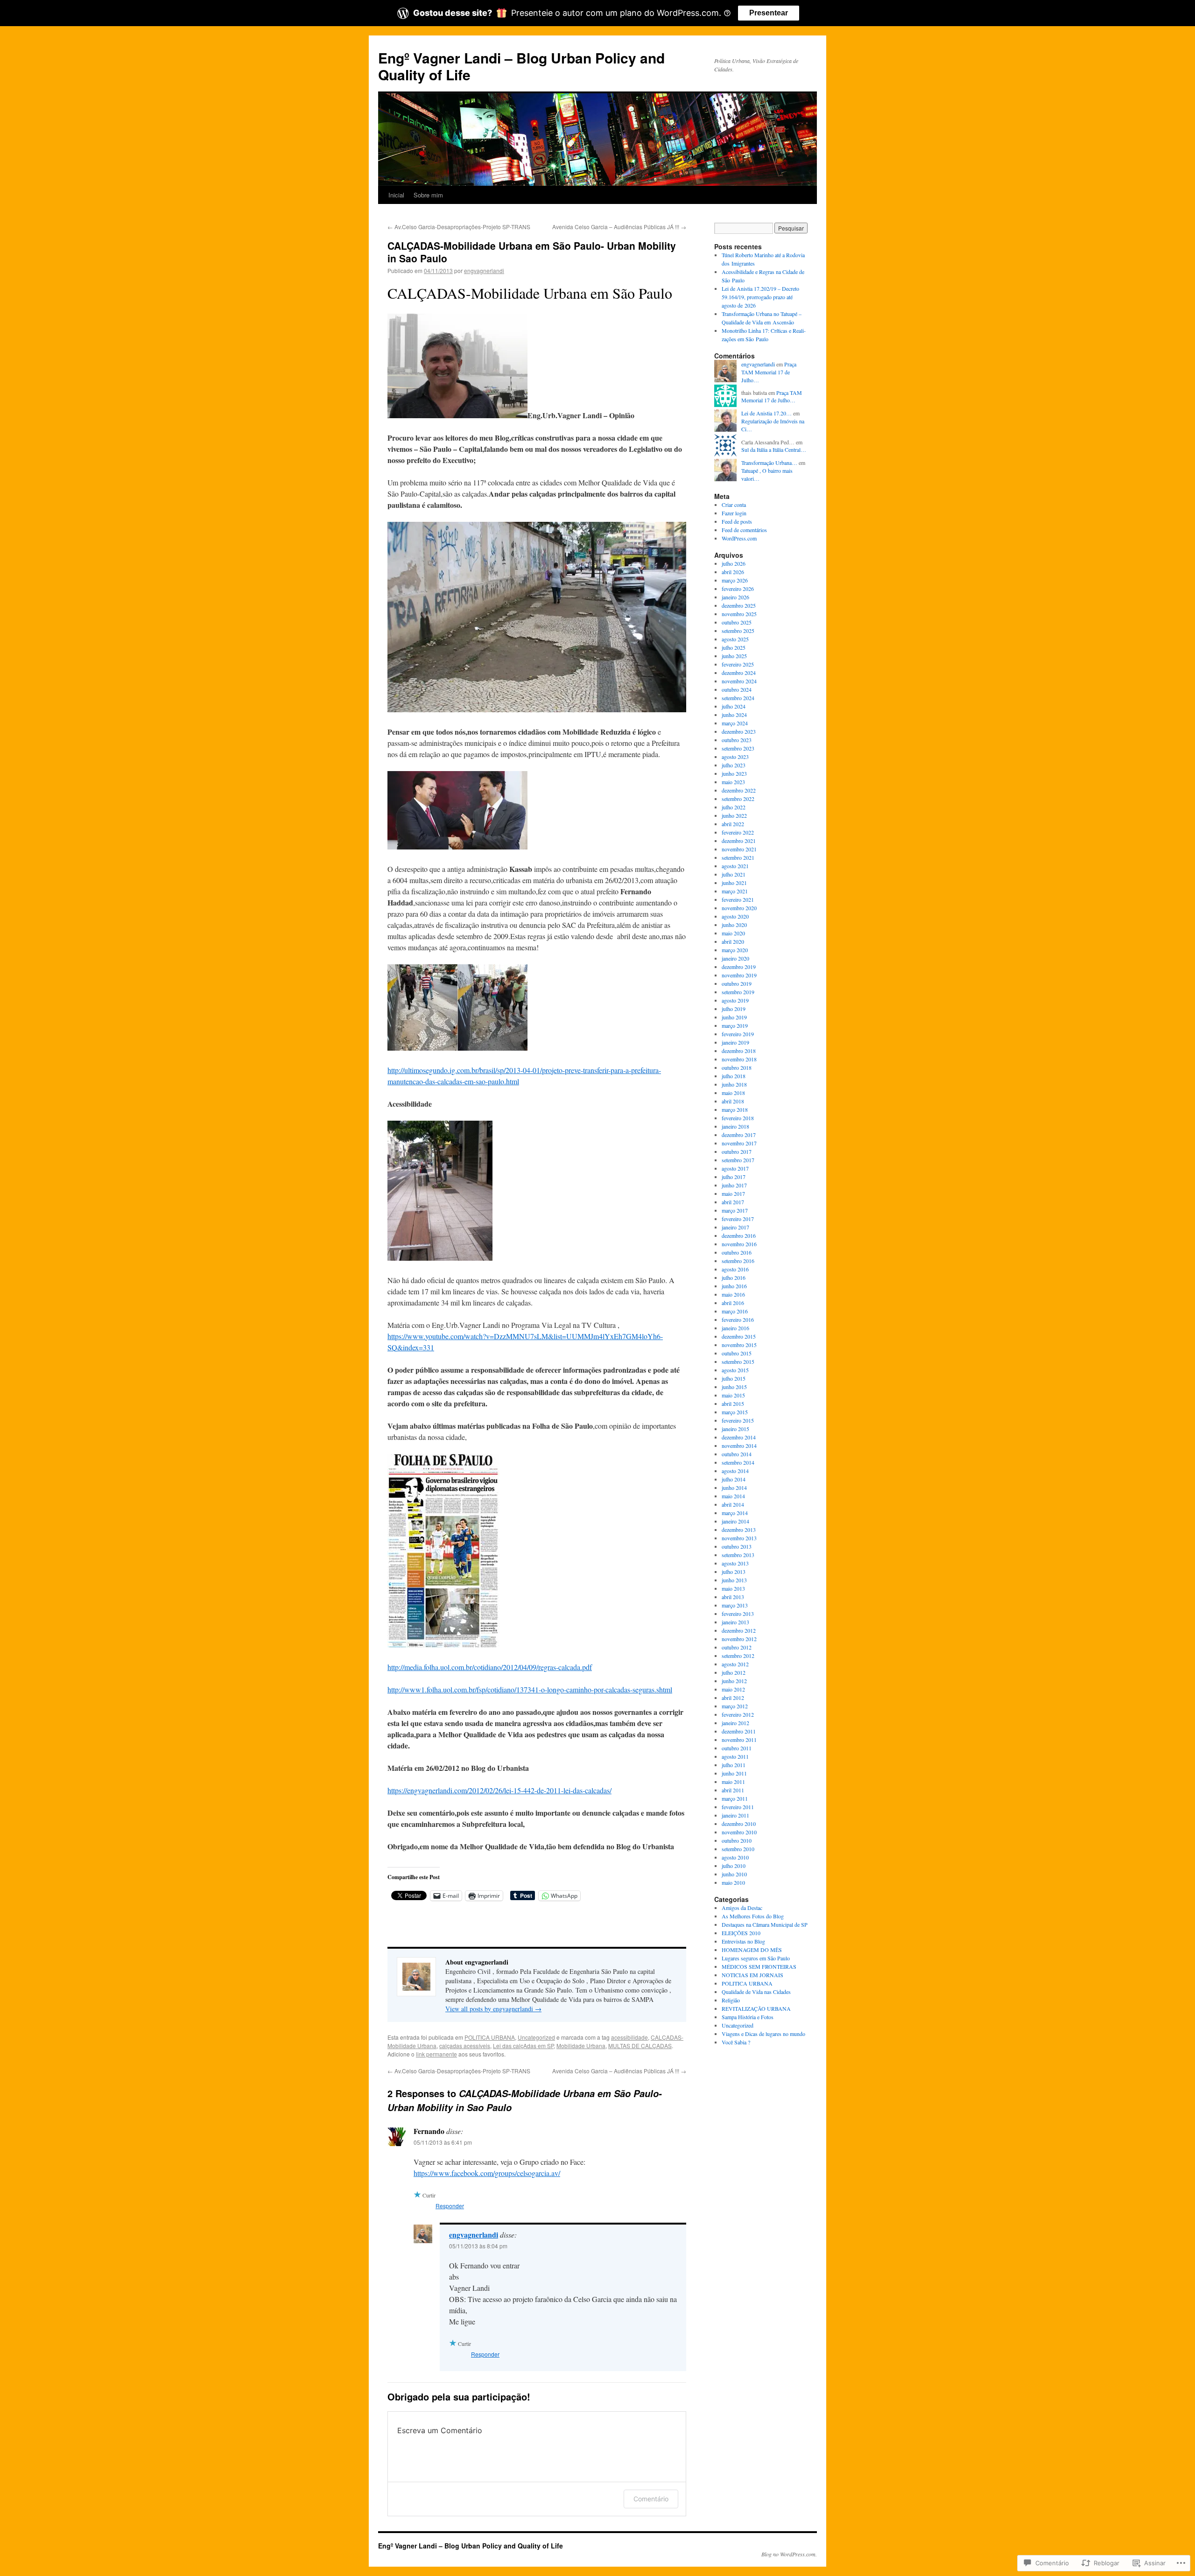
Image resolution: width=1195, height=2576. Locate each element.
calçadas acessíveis (465, 2046)
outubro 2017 (737, 1151)
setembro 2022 (738, 799)
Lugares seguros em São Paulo (756, 1958)
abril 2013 (733, 1597)
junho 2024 (734, 715)
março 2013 (735, 1605)
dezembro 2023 (739, 731)
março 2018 (735, 1109)
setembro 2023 (738, 748)
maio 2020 (733, 933)
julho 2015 (734, 1378)
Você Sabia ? (736, 2042)
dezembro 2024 (739, 673)
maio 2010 (733, 1882)
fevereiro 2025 (738, 664)
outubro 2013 (737, 1546)
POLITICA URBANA (490, 2037)
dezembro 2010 (739, 1824)
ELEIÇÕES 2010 (741, 1933)
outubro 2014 (737, 1454)
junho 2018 (734, 1084)
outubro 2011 (737, 1748)
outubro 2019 (737, 983)
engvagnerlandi (484, 270)
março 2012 (735, 1706)
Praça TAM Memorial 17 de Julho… (769, 372)
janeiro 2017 (735, 1227)
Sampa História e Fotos (748, 2017)
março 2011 (735, 1798)
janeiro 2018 (735, 1126)
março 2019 (735, 1025)
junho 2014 (734, 1488)
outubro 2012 (737, 1647)
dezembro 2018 (739, 1051)
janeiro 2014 (735, 1521)
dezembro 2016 (739, 1235)
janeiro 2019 (735, 1042)
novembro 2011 (739, 1740)
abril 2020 (733, 941)
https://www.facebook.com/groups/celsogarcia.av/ (487, 2173)
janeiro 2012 (735, 1723)
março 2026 (735, 580)
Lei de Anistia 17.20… (766, 413)
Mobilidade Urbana (581, 2046)
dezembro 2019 (739, 967)
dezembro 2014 (739, 1437)
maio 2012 (733, 1689)
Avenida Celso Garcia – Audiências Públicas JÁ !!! (619, 227)
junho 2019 (734, 1017)
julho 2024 (734, 706)
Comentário (651, 2499)
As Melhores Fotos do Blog (753, 1916)
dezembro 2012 (739, 1630)
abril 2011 (733, 1790)
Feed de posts (737, 521)
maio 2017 (733, 1193)
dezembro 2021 (739, 841)
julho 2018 (734, 1076)
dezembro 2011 (739, 1731)
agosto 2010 (735, 1857)
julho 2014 (734, 1479)
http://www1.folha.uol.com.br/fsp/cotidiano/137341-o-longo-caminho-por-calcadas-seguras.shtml (530, 1689)
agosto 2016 (735, 1269)
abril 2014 (733, 1504)
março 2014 (735, 1513)
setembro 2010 (738, 1849)
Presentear (769, 13)
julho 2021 (734, 874)
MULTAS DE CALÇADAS (640, 2046)
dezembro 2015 (739, 1336)
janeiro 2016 (735, 1328)
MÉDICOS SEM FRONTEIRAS (759, 1966)
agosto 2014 (735, 1471)
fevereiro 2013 (738, 1614)
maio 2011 (733, 1782)
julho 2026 (734, 563)
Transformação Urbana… (769, 463)
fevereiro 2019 (738, 1034)
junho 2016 (734, 1286)
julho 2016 (734, 1277)
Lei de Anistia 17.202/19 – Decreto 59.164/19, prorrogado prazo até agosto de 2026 (760, 297)
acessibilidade (629, 2037)
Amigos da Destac (742, 1908)
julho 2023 (734, 765)
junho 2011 (734, 1773)
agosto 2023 (735, 757)
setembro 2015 (738, 1362)
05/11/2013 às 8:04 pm (478, 2246)
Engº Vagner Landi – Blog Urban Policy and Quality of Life (521, 66)
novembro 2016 (739, 1244)
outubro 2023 (737, 740)
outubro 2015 (737, 1353)
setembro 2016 (738, 1261)
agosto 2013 (735, 1563)
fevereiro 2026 (738, 589)
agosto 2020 (735, 916)
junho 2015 (734, 1387)
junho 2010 (734, 1874)
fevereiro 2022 (738, 832)
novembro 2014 (739, 1446)
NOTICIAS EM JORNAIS (752, 1975)
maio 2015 (733, 1395)
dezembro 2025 (739, 605)
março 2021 (735, 891)
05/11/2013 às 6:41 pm (443, 2142)
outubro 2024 (737, 689)
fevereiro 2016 (738, 1320)
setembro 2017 (738, 1160)
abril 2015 (733, 1404)
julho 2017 (734, 1177)
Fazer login (734, 513)
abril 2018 (733, 1101)
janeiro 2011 (735, 1815)
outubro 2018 (737, 1067)
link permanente (436, 2054)
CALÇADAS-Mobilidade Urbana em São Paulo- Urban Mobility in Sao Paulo (532, 252)
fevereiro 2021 (738, 899)
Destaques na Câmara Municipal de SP (765, 1924)
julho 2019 (734, 1009)
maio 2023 (733, 782)
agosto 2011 (735, 1756)
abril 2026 (733, 572)
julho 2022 (734, 807)
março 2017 (735, 1210)
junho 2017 (734, 1185)
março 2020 (735, 950)
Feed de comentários (744, 530)
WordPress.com (739, 538)
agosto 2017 (735, 1168)
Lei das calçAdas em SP (523, 2046)
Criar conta (734, 505)
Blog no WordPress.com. (789, 2554)
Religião (731, 2000)
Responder (450, 2206)
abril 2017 (733, 1202)
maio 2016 (733, 1294)
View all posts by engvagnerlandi (493, 2009)
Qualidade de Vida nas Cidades (756, 1992)
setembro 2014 (738, 1462)
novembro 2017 (739, 1143)
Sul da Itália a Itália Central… (774, 449)
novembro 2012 (739, 1639)
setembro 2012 (738, 1656)
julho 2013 (734, 1572)
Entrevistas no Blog (743, 1941)
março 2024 (735, 723)
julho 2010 (734, 1866)
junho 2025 (734, 656)
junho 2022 (734, 815)
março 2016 (735, 1311)
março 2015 (735, 1412)
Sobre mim (428, 195)
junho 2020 (734, 925)
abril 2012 (733, 1698)
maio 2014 (733, 1496)
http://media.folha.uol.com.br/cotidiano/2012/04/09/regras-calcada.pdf (490, 1667)
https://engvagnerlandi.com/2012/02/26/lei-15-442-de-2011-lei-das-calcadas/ (499, 1790)
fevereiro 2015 (738, 1420)
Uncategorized (536, 2037)
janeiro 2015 (735, 1429)
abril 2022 (733, 824)
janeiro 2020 (735, 958)
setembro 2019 (738, 992)
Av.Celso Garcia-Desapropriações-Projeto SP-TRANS (459, 227)
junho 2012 (734, 1681)
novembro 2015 (739, 1345)
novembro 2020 (739, 908)
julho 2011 (734, 1765)
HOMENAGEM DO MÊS (752, 1950)
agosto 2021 (735, 866)
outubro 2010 (737, 1840)
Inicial (396, 195)
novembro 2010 (739, 1832)
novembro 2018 (739, 1059)
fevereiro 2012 (738, 1714)
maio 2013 (733, 1588)
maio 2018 (733, 1093)
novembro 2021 (739, 849)
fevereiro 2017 (738, 1219)
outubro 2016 (737, 1252)
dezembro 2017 (739, 1135)
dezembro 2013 (739, 1530)
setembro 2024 (738, 698)
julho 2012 (734, 1672)
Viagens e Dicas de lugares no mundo (763, 2034)
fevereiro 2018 (738, 1118)
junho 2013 (734, 1580)
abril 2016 (733, 1303)
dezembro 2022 (739, 790)
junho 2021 (734, 883)
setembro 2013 (738, 1555)
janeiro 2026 (735, 597)
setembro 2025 (738, 631)
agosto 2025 (735, 639)
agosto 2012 (735, 1664)
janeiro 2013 (735, 1622)
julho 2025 (734, 647)
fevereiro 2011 (738, 1807)
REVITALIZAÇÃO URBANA (756, 2008)
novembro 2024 (739, 681)
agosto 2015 (735, 1370)
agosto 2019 (735, 1000)
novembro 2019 (739, 975)
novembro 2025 (739, 614)
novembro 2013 (739, 1538)
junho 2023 (734, 773)
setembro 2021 (738, 857)
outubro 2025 (737, 622)
